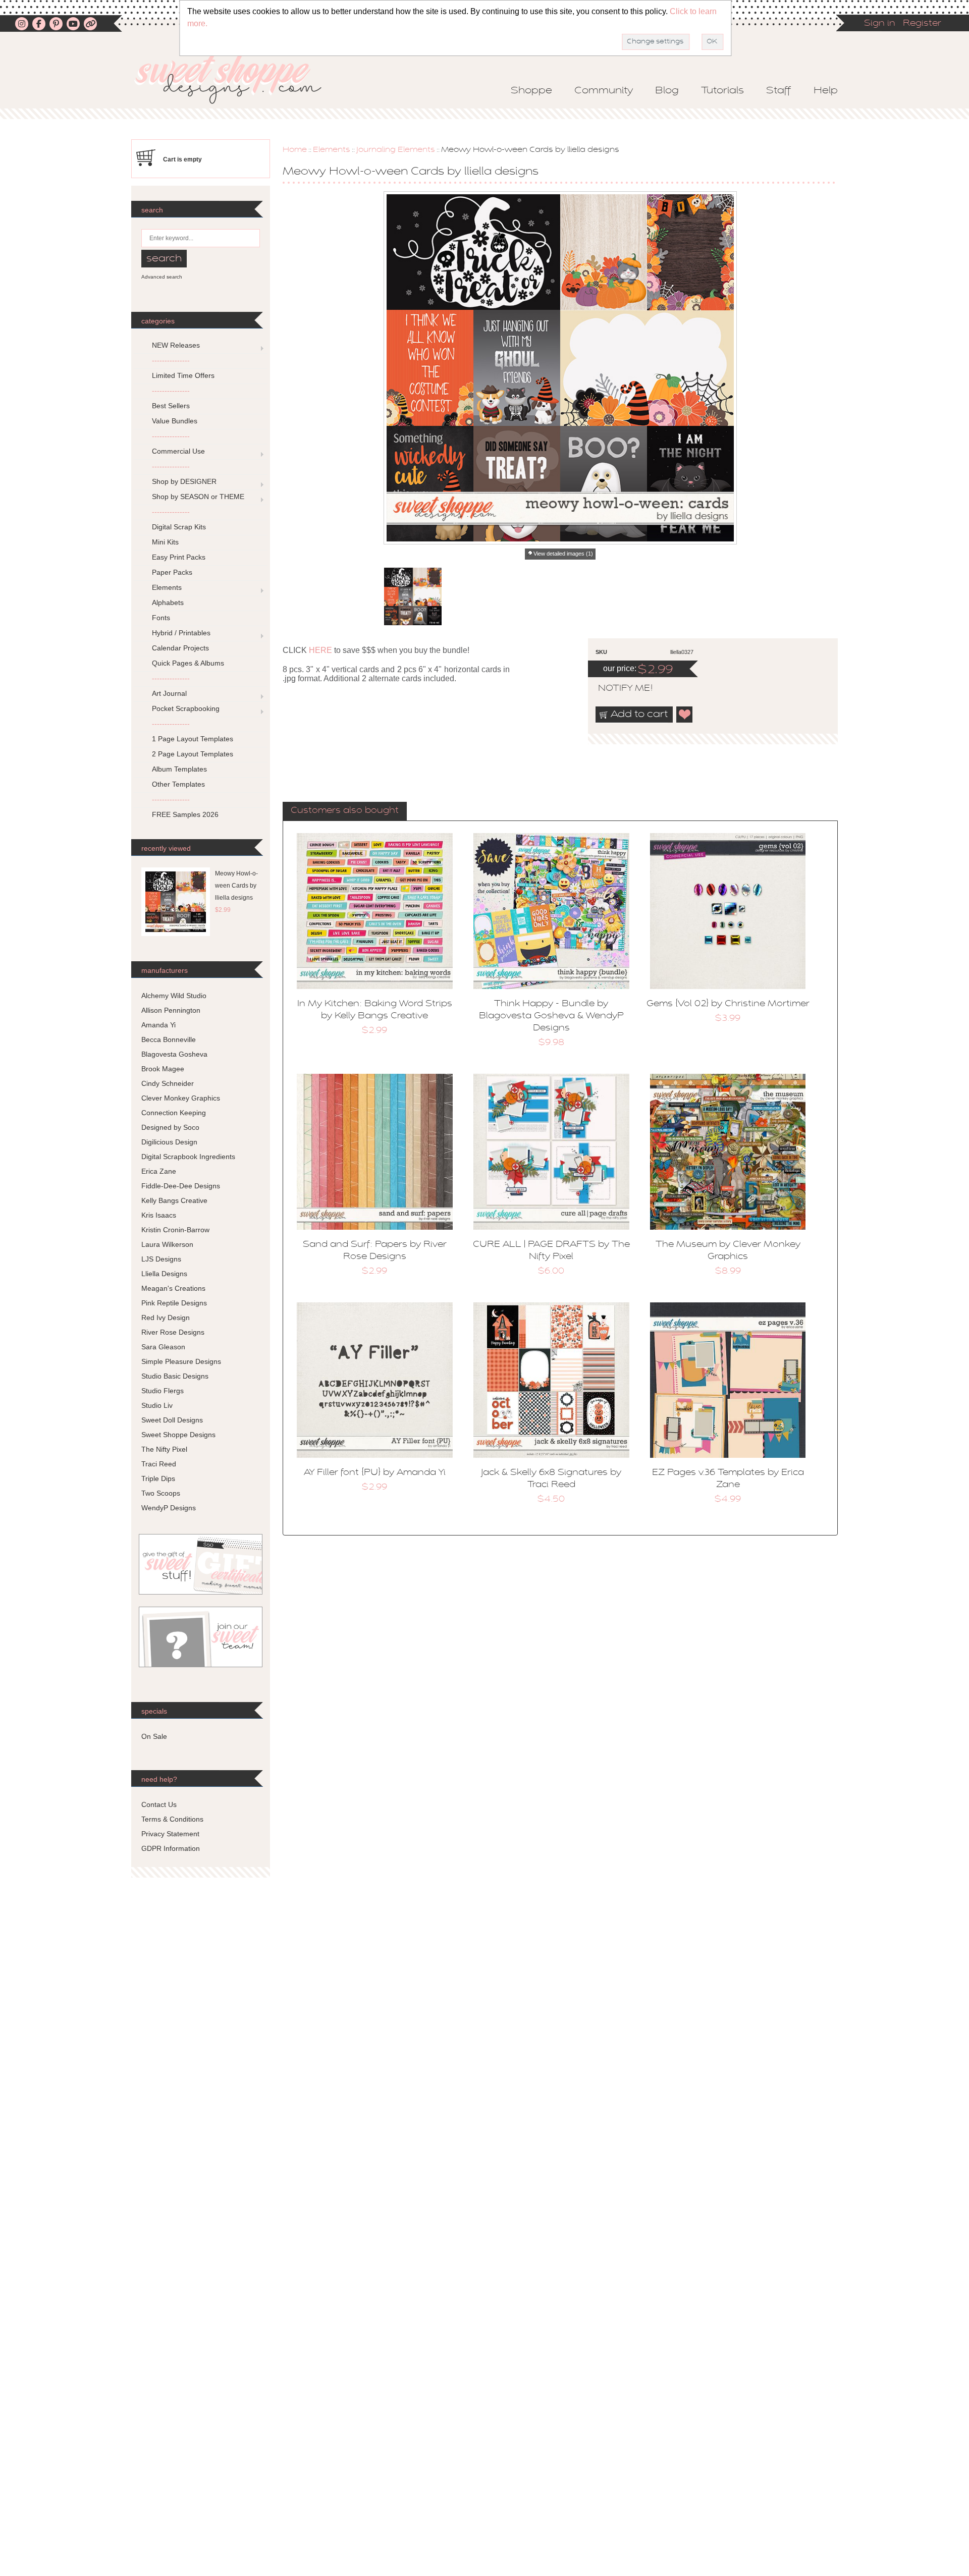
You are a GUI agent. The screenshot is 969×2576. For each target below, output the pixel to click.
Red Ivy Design (166, 1318)
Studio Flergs (163, 1391)
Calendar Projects (180, 648)
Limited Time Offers (183, 375)
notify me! (617, 689)
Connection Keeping (174, 1113)
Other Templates (178, 784)
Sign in (880, 24)
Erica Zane (159, 1171)
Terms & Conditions (172, 1819)
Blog (667, 91)
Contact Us (159, 1804)
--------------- (171, 360)
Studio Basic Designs (175, 1376)
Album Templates (179, 769)
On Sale (154, 1736)
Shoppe (531, 91)
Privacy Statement (170, 1834)
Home (295, 150)
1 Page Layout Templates (193, 739)
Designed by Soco (170, 1127)
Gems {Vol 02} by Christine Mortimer (728, 1004)
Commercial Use (178, 451)
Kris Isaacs (159, 1215)
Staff (779, 91)
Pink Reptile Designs (174, 1303)
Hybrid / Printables (181, 633)
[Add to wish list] (685, 715)
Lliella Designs (164, 1274)
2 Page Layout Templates (193, 754)
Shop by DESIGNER (184, 481)
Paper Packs (172, 572)
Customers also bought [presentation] (345, 811)
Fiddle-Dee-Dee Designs (181, 1186)
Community (604, 91)
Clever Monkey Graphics (181, 1098)
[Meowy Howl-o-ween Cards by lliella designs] (413, 596)
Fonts (161, 618)
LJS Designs (161, 1259)
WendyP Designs (169, 1508)
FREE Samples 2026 (185, 814)
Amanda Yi (158, 1025)
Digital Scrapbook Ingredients (188, 1157)
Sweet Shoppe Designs (178, 1435)
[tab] (345, 811)
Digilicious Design (169, 1142)
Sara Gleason (163, 1347)
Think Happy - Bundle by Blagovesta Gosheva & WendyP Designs (551, 1016)
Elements (332, 150)
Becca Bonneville (169, 1039)
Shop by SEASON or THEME (198, 497)
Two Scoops (161, 1493)
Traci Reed (159, 1464)
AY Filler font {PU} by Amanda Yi (375, 1473)
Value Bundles (175, 421)
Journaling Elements (396, 150)
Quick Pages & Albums (188, 663)
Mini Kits (165, 542)
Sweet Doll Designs (172, 1420)
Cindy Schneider (168, 1083)
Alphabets (168, 602)
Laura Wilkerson (167, 1244)
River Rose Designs (173, 1332)
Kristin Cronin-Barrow (175, 1230)
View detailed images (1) (563, 554)
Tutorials (722, 91)
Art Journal (169, 693)
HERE (320, 650)
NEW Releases (176, 345)
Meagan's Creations (173, 1288)
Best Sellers (171, 406)
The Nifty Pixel (164, 1449)
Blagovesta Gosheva (174, 1054)
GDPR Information (171, 1848)
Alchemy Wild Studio (174, 996)
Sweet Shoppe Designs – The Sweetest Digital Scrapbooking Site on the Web (237, 79)
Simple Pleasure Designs (181, 1361)
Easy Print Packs (179, 557)
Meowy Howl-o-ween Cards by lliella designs (236, 886)
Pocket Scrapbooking (186, 708)
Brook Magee (163, 1069)
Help (826, 91)
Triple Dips (158, 1478)
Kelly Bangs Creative (174, 1200)
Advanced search (162, 277)
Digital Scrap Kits (179, 527)
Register (922, 24)
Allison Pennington (171, 1010)
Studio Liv (157, 1405)
